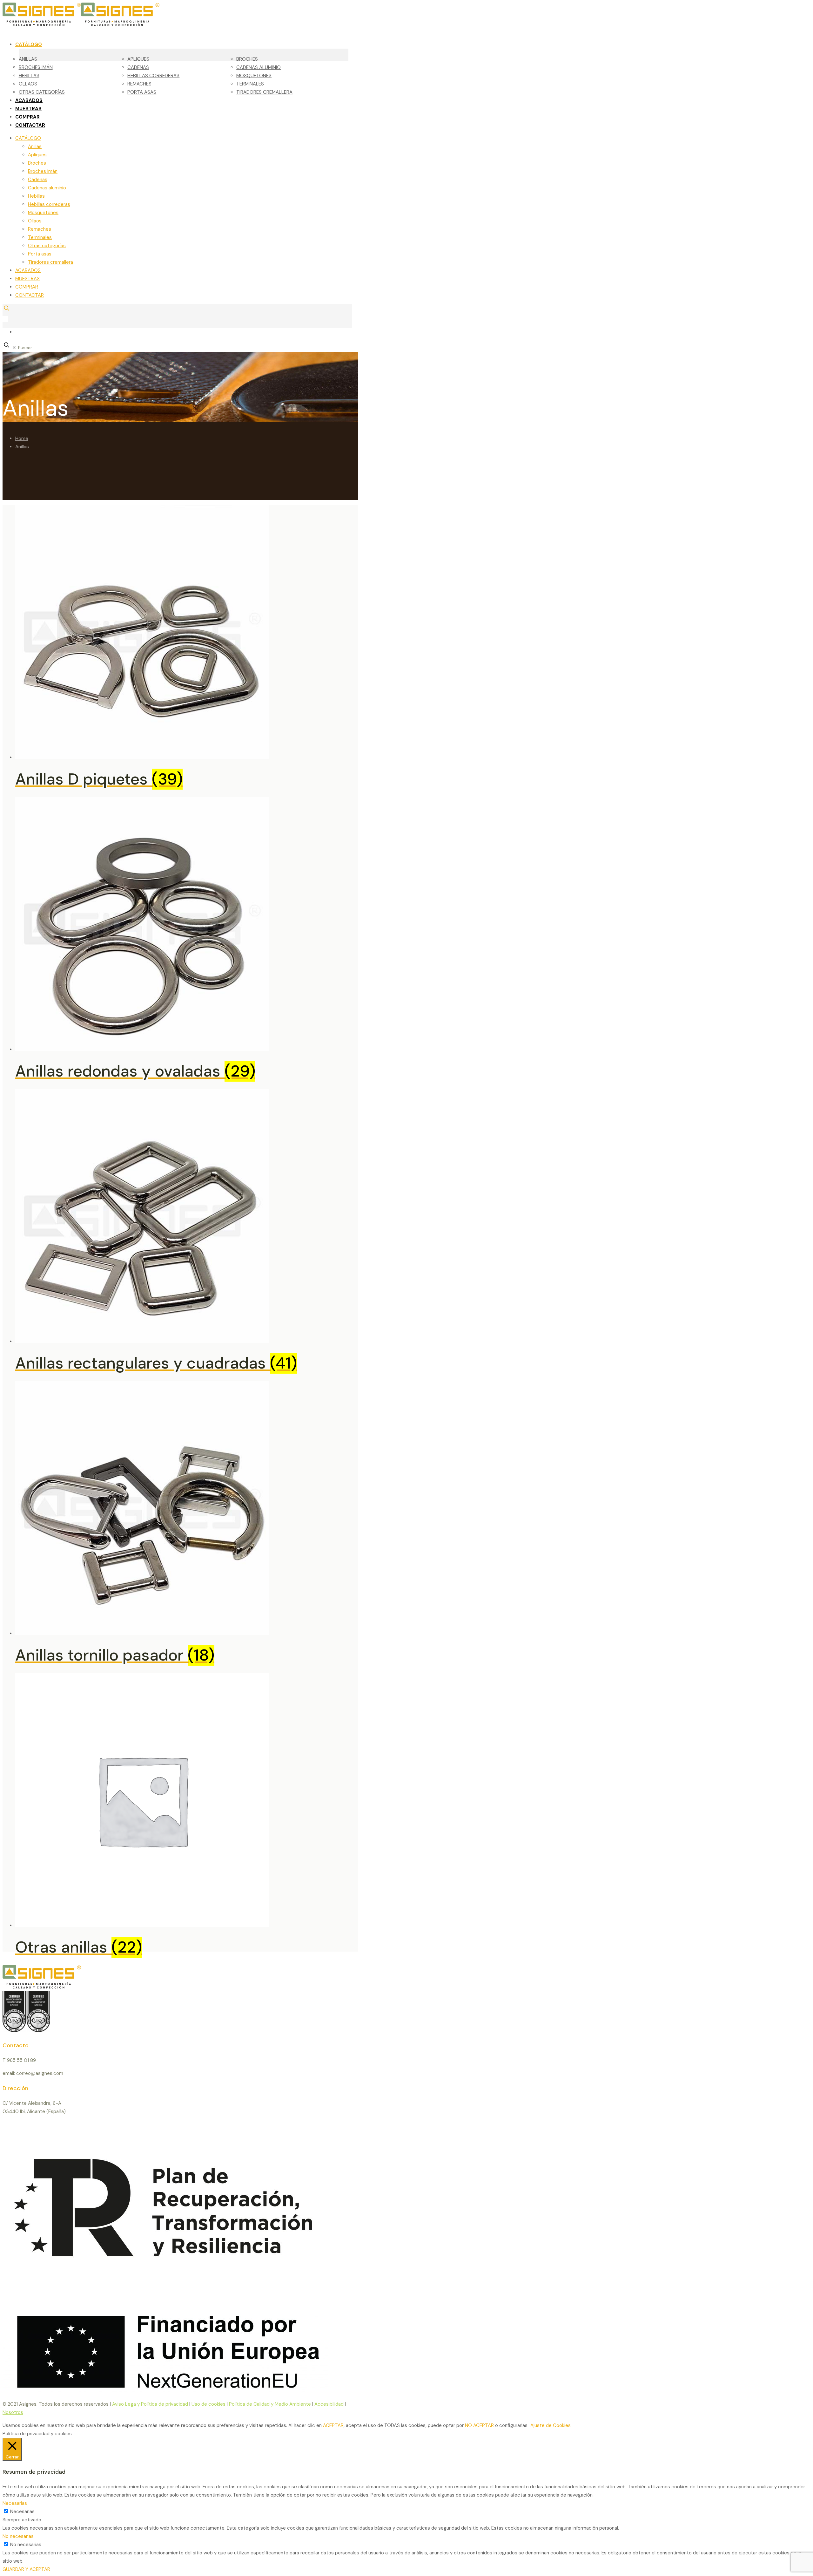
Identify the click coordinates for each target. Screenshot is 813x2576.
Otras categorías (47, 246)
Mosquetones (43, 213)
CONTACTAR (30, 295)
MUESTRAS (27, 279)
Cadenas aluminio (47, 188)
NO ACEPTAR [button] (479, 2425)
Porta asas (40, 254)
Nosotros (13, 2412)
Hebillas (36, 196)
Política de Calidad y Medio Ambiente (270, 2404)
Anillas (35, 146)
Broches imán (43, 171)
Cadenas (38, 180)
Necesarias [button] (15, 2503)
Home (22, 438)
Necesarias (22, 2511)
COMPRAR (27, 287)
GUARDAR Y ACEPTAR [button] (26, 2569)
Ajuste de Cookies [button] (551, 2425)
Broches (37, 163)
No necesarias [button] (18, 2536)
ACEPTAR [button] (333, 2425)
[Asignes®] (114, 24)
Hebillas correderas (49, 204)
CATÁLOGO (28, 138)
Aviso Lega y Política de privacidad (150, 2404)
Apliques (37, 155)
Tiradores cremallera (50, 262)
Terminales (40, 237)
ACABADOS (28, 270)
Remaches (40, 229)
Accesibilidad (329, 2404)
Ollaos (35, 221)
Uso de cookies (208, 2404)
